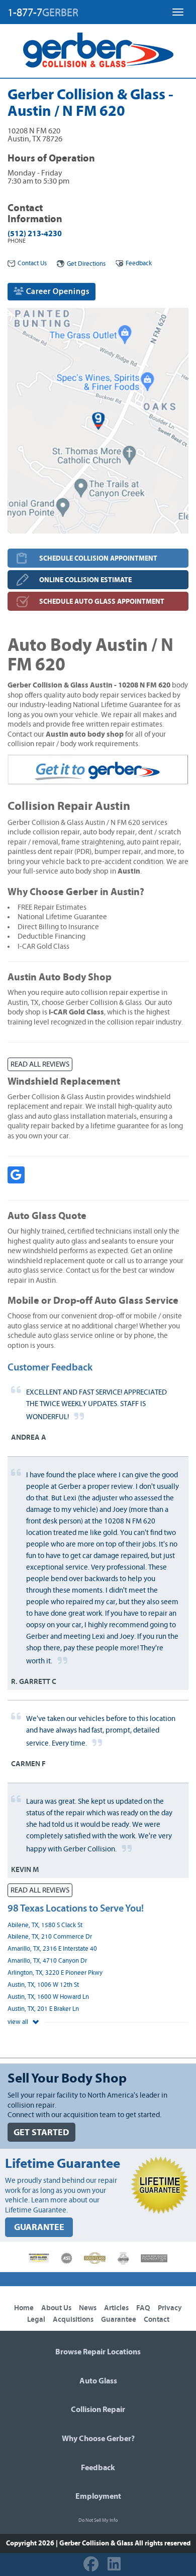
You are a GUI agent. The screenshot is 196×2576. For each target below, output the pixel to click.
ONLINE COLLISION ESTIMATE (85, 580)
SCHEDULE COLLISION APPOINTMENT (98, 558)
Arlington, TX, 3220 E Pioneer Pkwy (55, 1973)
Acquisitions (73, 2320)
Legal (36, 2320)
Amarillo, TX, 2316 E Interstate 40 (52, 1949)
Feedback (139, 264)
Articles (116, 2308)
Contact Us (32, 264)
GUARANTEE (39, 2227)
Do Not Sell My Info (98, 2520)
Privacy (170, 2308)
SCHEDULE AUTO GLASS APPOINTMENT (102, 602)
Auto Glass (98, 2381)
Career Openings (57, 291)
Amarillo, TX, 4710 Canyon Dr (47, 1961)
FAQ (143, 2308)
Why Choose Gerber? (98, 2439)
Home (24, 2308)
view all (19, 2022)
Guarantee (119, 2320)
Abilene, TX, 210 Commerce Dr (50, 1937)
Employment (98, 2496)
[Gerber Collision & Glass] (98, 50)
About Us (56, 2308)
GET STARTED (41, 2132)
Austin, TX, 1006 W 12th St (43, 1985)
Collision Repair (98, 2410)
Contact (157, 2320)
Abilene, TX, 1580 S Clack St (45, 1925)
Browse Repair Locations (98, 2352)
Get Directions (86, 264)
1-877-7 (43, 13)
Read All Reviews (40, 1064)
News (88, 2308)
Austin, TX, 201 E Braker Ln (43, 2009)
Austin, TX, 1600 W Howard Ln (48, 1997)
